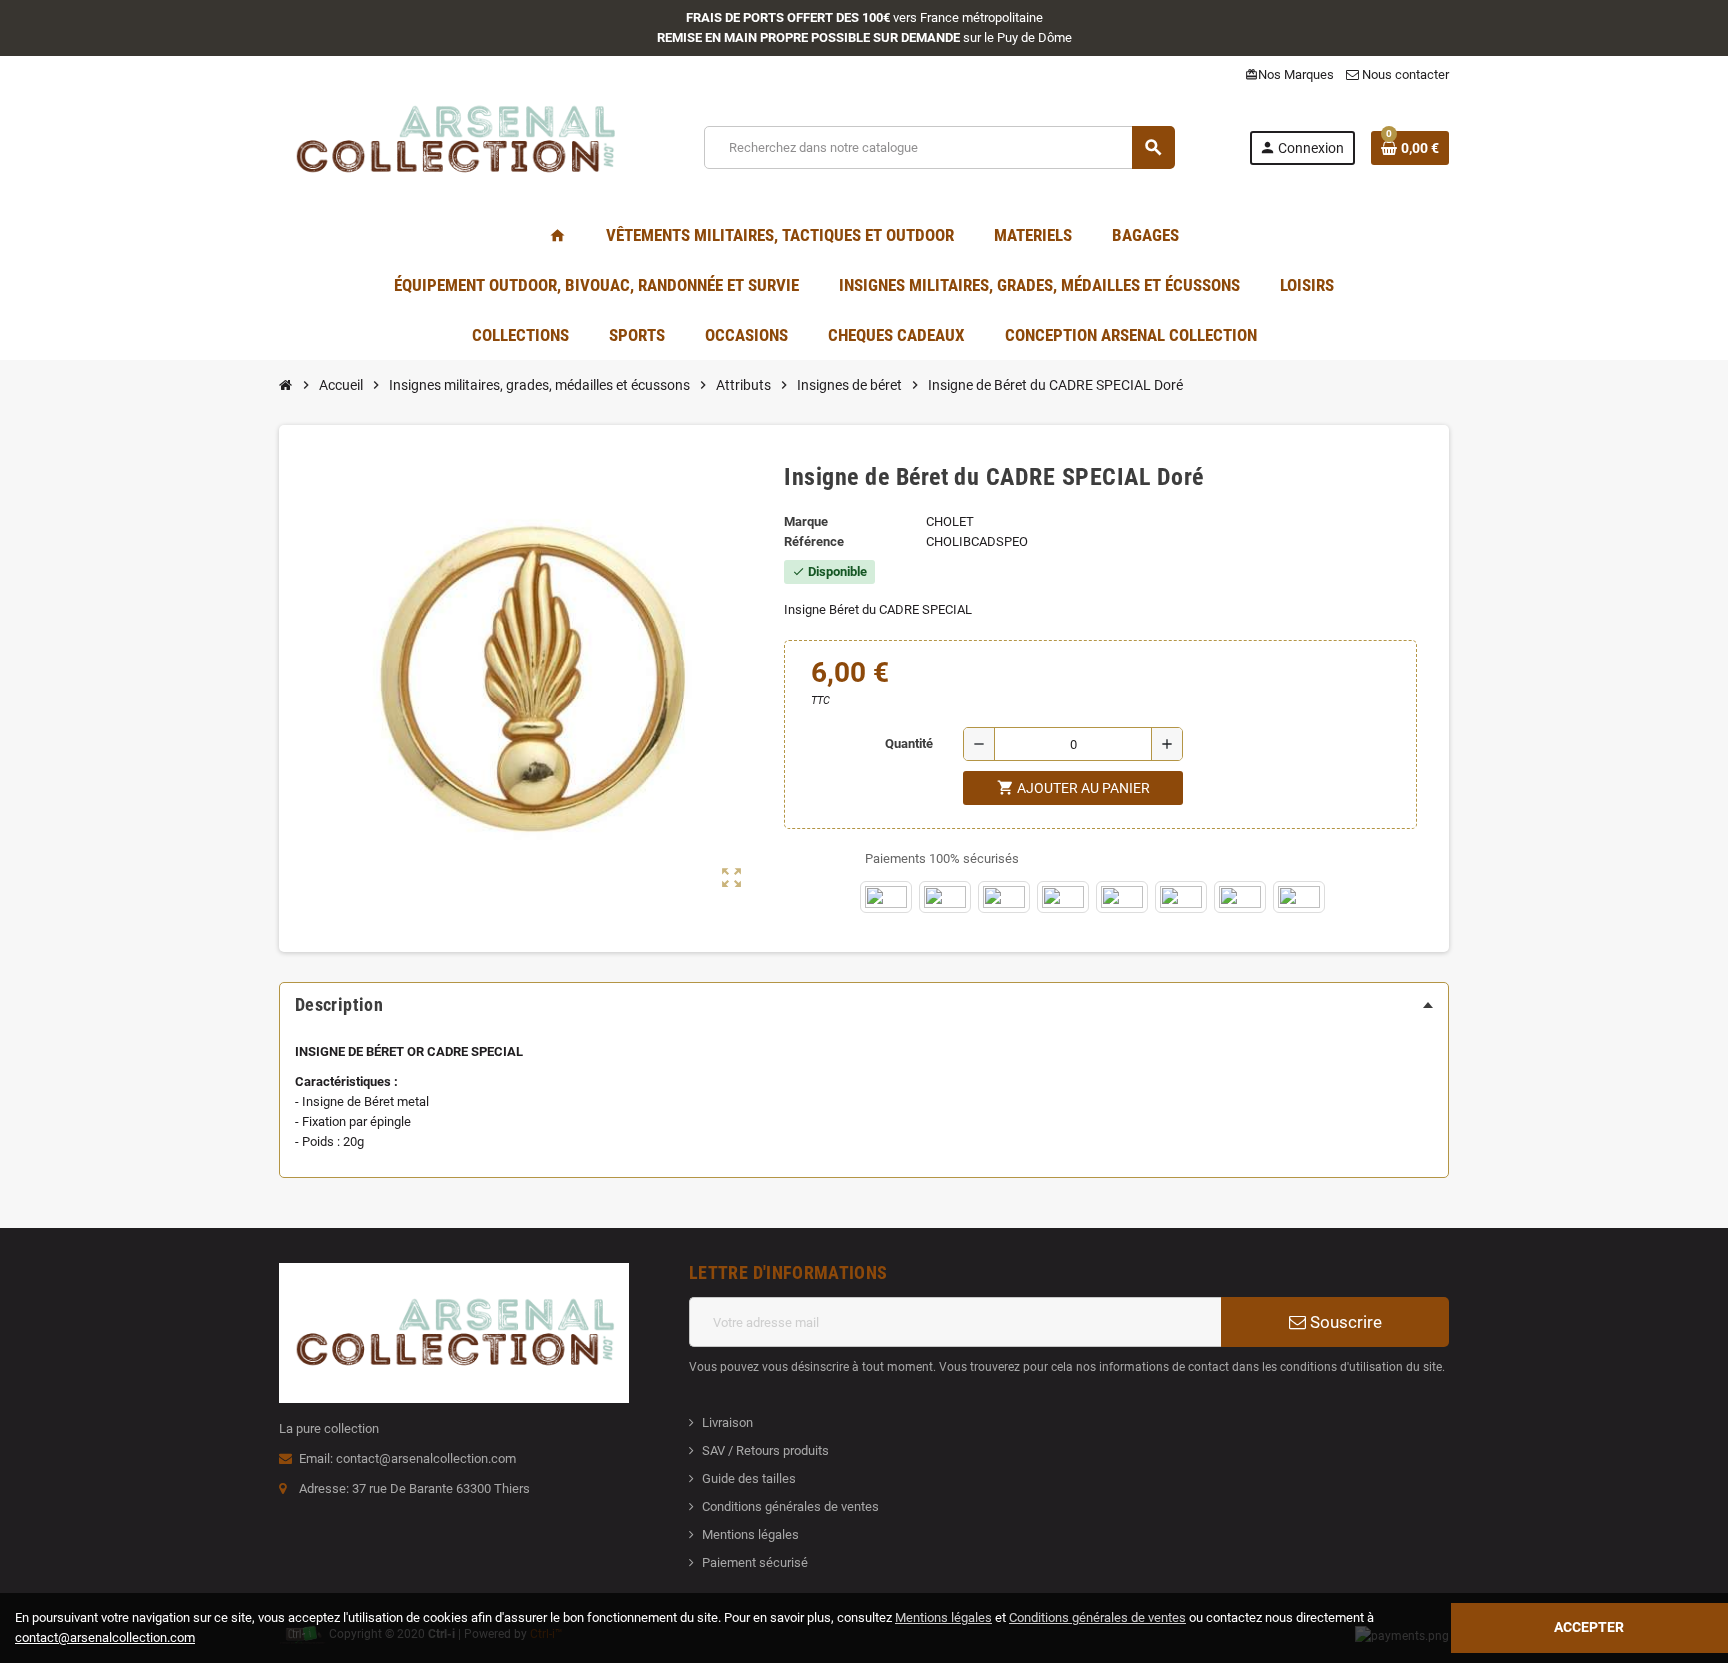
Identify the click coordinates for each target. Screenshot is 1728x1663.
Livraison (727, 1422)
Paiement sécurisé (755, 1562)
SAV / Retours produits (765, 1450)
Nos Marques (1289, 74)
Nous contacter (1404, 74)
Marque (806, 521)
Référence (814, 541)
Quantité (909, 743)
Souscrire (1344, 1322)
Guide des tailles (749, 1478)
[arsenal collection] (454, 146)
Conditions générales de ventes (790, 1506)
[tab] (864, 1005)
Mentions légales (750, 1534)
